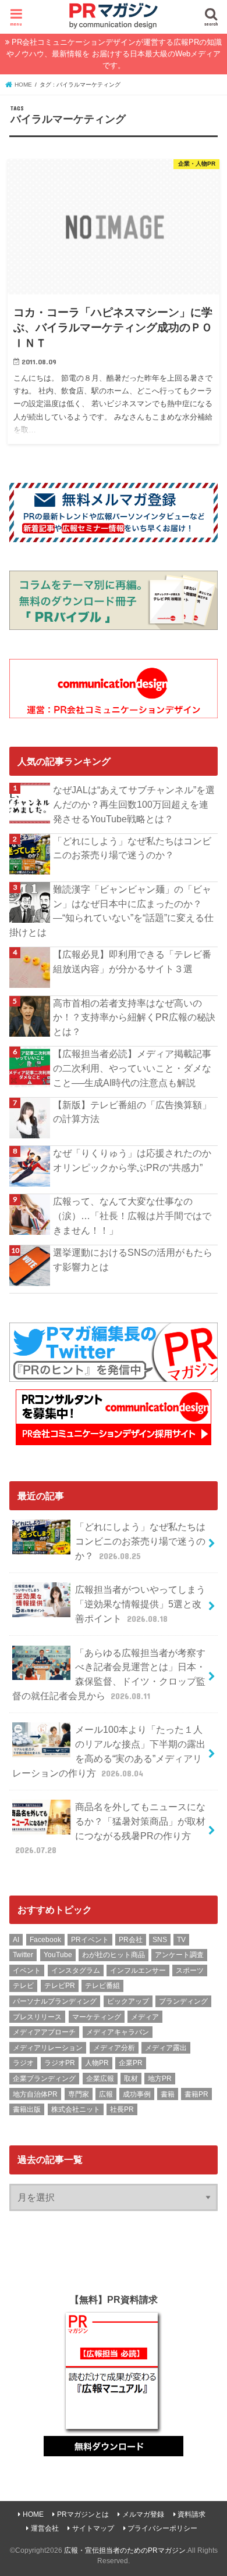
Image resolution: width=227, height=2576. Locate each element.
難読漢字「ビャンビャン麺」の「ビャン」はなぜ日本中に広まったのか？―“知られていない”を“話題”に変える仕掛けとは (111, 911)
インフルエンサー (138, 1970)
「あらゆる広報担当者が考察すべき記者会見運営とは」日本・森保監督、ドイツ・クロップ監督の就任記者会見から (109, 1674)
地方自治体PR (35, 2094)
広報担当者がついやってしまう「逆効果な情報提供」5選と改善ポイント (140, 1604)
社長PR (122, 2109)
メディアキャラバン (118, 2032)
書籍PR (196, 2094)
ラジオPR (60, 2063)
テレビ (23, 1986)
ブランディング (183, 2001)
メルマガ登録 (143, 2514)
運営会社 (45, 2528)
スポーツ (190, 1970)
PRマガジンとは (83, 2514)
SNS (160, 1940)
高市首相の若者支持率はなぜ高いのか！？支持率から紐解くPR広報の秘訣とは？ (134, 1017)
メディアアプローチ (44, 2032)
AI (16, 1940)
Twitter (23, 1955)
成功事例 (137, 2094)
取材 (131, 2079)
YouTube (58, 1955)
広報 (106, 2094)
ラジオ (23, 2063)
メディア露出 (166, 2048)
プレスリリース (37, 2017)
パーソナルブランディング (55, 2001)
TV (181, 1940)
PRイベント (90, 1940)
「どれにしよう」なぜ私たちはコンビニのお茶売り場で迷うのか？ (132, 848)
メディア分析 (114, 2048)
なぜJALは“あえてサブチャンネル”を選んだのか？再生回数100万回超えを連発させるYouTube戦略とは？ (134, 804)
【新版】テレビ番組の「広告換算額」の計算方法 (132, 1112)
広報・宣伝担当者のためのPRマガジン (125, 2550)
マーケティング (97, 2017)
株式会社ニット (76, 2109)
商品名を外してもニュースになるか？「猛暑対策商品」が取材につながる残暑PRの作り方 (111, 1828)
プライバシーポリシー (162, 2528)
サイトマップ (93, 2528)
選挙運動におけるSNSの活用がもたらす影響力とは (133, 1260)
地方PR (160, 2079)
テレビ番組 (102, 1986)
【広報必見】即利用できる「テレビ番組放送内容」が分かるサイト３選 (132, 961)
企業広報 (100, 2079)
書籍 (168, 2094)
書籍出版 (27, 2109)
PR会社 (131, 1940)
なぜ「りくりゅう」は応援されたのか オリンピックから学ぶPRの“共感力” (135, 1160)
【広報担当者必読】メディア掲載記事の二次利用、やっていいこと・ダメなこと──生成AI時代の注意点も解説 (132, 1068)
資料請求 (191, 2514)
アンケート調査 (179, 1955)
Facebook (45, 1940)
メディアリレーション (48, 2048)
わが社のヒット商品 (114, 1955)
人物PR (97, 2063)
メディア (145, 2017)
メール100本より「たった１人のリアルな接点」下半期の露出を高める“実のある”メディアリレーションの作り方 (109, 1751)
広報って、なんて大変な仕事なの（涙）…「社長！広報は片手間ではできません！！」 (132, 1215)
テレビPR (60, 1986)
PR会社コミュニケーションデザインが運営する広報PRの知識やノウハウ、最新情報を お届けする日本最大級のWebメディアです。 (114, 54)
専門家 (79, 2094)
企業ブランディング (44, 2079)
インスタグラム (76, 1970)
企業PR (131, 2063)
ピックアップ (128, 2001)
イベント (27, 1970)
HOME (33, 2514)
